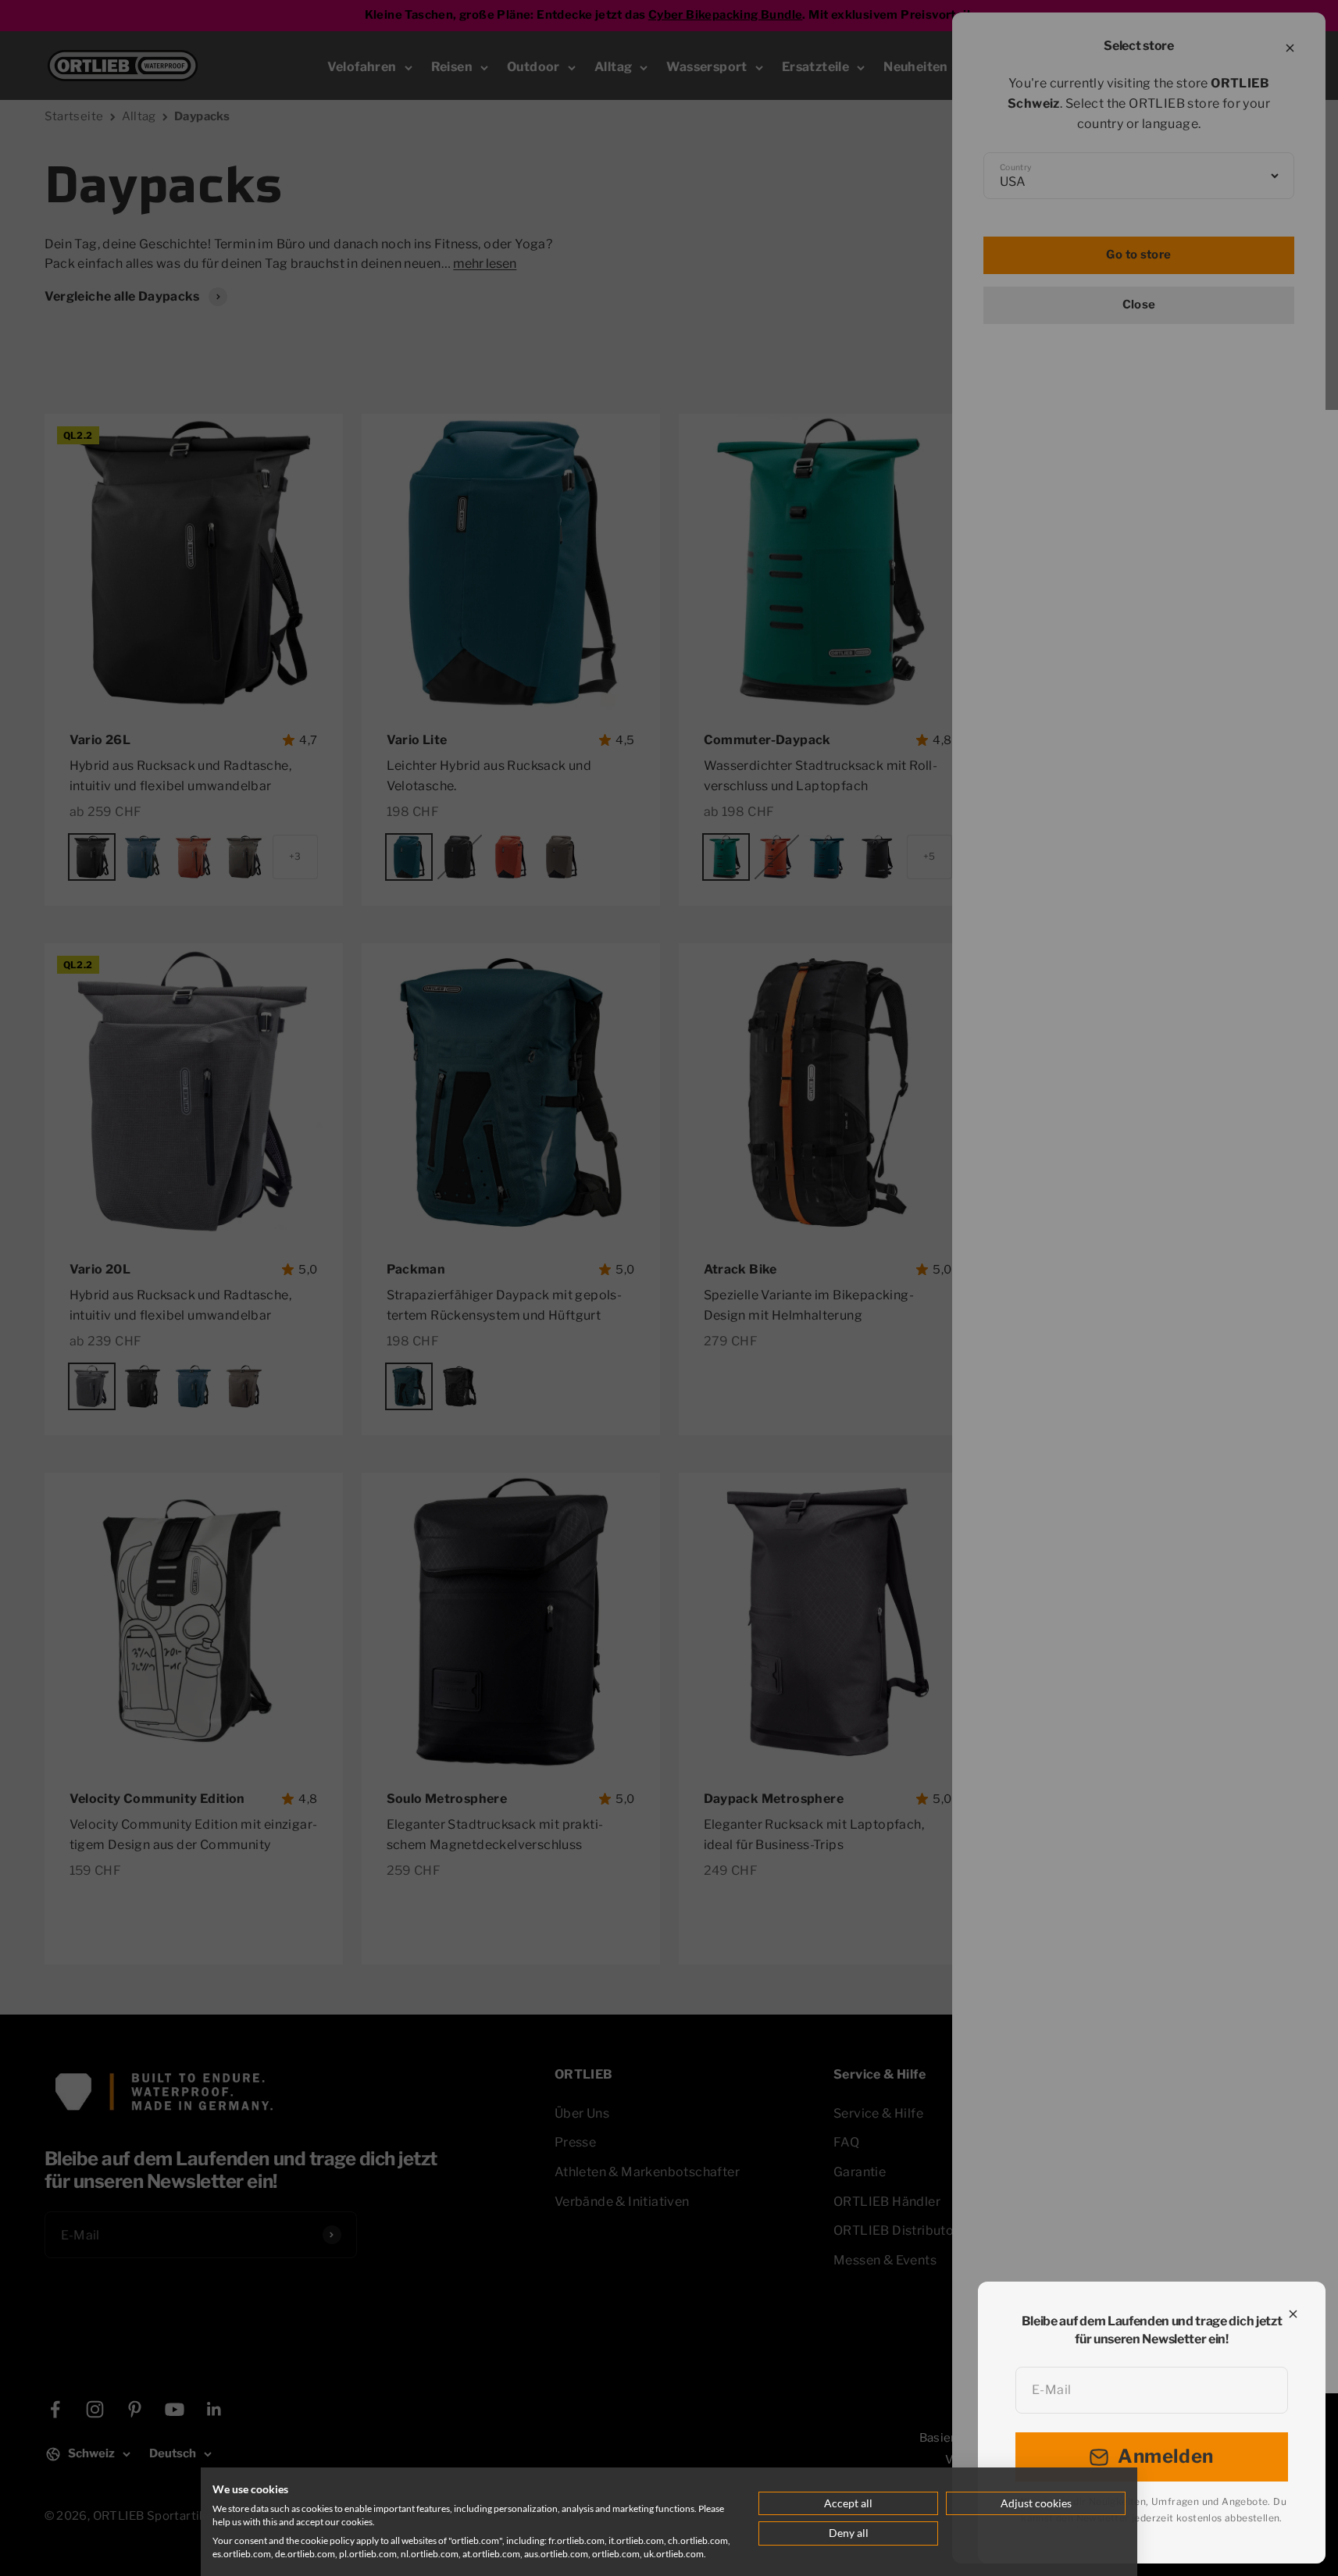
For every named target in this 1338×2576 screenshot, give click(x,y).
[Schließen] (1293, 2314)
